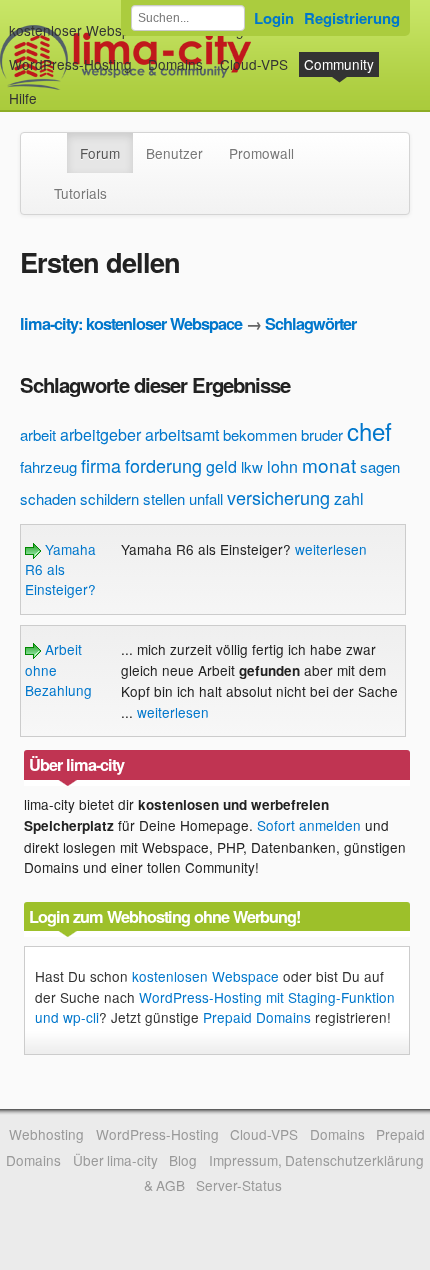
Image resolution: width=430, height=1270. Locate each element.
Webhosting (46, 1134)
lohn (282, 466)
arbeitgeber (100, 434)
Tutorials (80, 193)
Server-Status (239, 1185)
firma (101, 465)
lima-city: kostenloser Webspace (131, 323)
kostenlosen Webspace (205, 976)
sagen (380, 466)
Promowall (261, 153)
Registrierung (352, 18)
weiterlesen (331, 549)
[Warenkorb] (53, 88)
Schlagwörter (310, 323)
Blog (183, 1160)
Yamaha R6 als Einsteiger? (60, 569)
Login (274, 18)
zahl (349, 498)
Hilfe (23, 98)
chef (369, 430)
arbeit (38, 434)
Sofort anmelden (309, 825)
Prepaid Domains (257, 1017)
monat (329, 464)
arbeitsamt (182, 434)
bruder (322, 434)
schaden (48, 498)
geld (221, 466)
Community (339, 64)
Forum (100, 153)
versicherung (278, 497)
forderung (163, 465)
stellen (164, 498)
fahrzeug (48, 466)
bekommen (260, 434)
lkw (252, 466)
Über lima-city (115, 1160)
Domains (175, 64)
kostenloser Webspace (81, 30)
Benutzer (174, 153)
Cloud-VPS (254, 64)
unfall (206, 498)
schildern (109, 498)
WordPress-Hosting (70, 64)
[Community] (54, 143)
